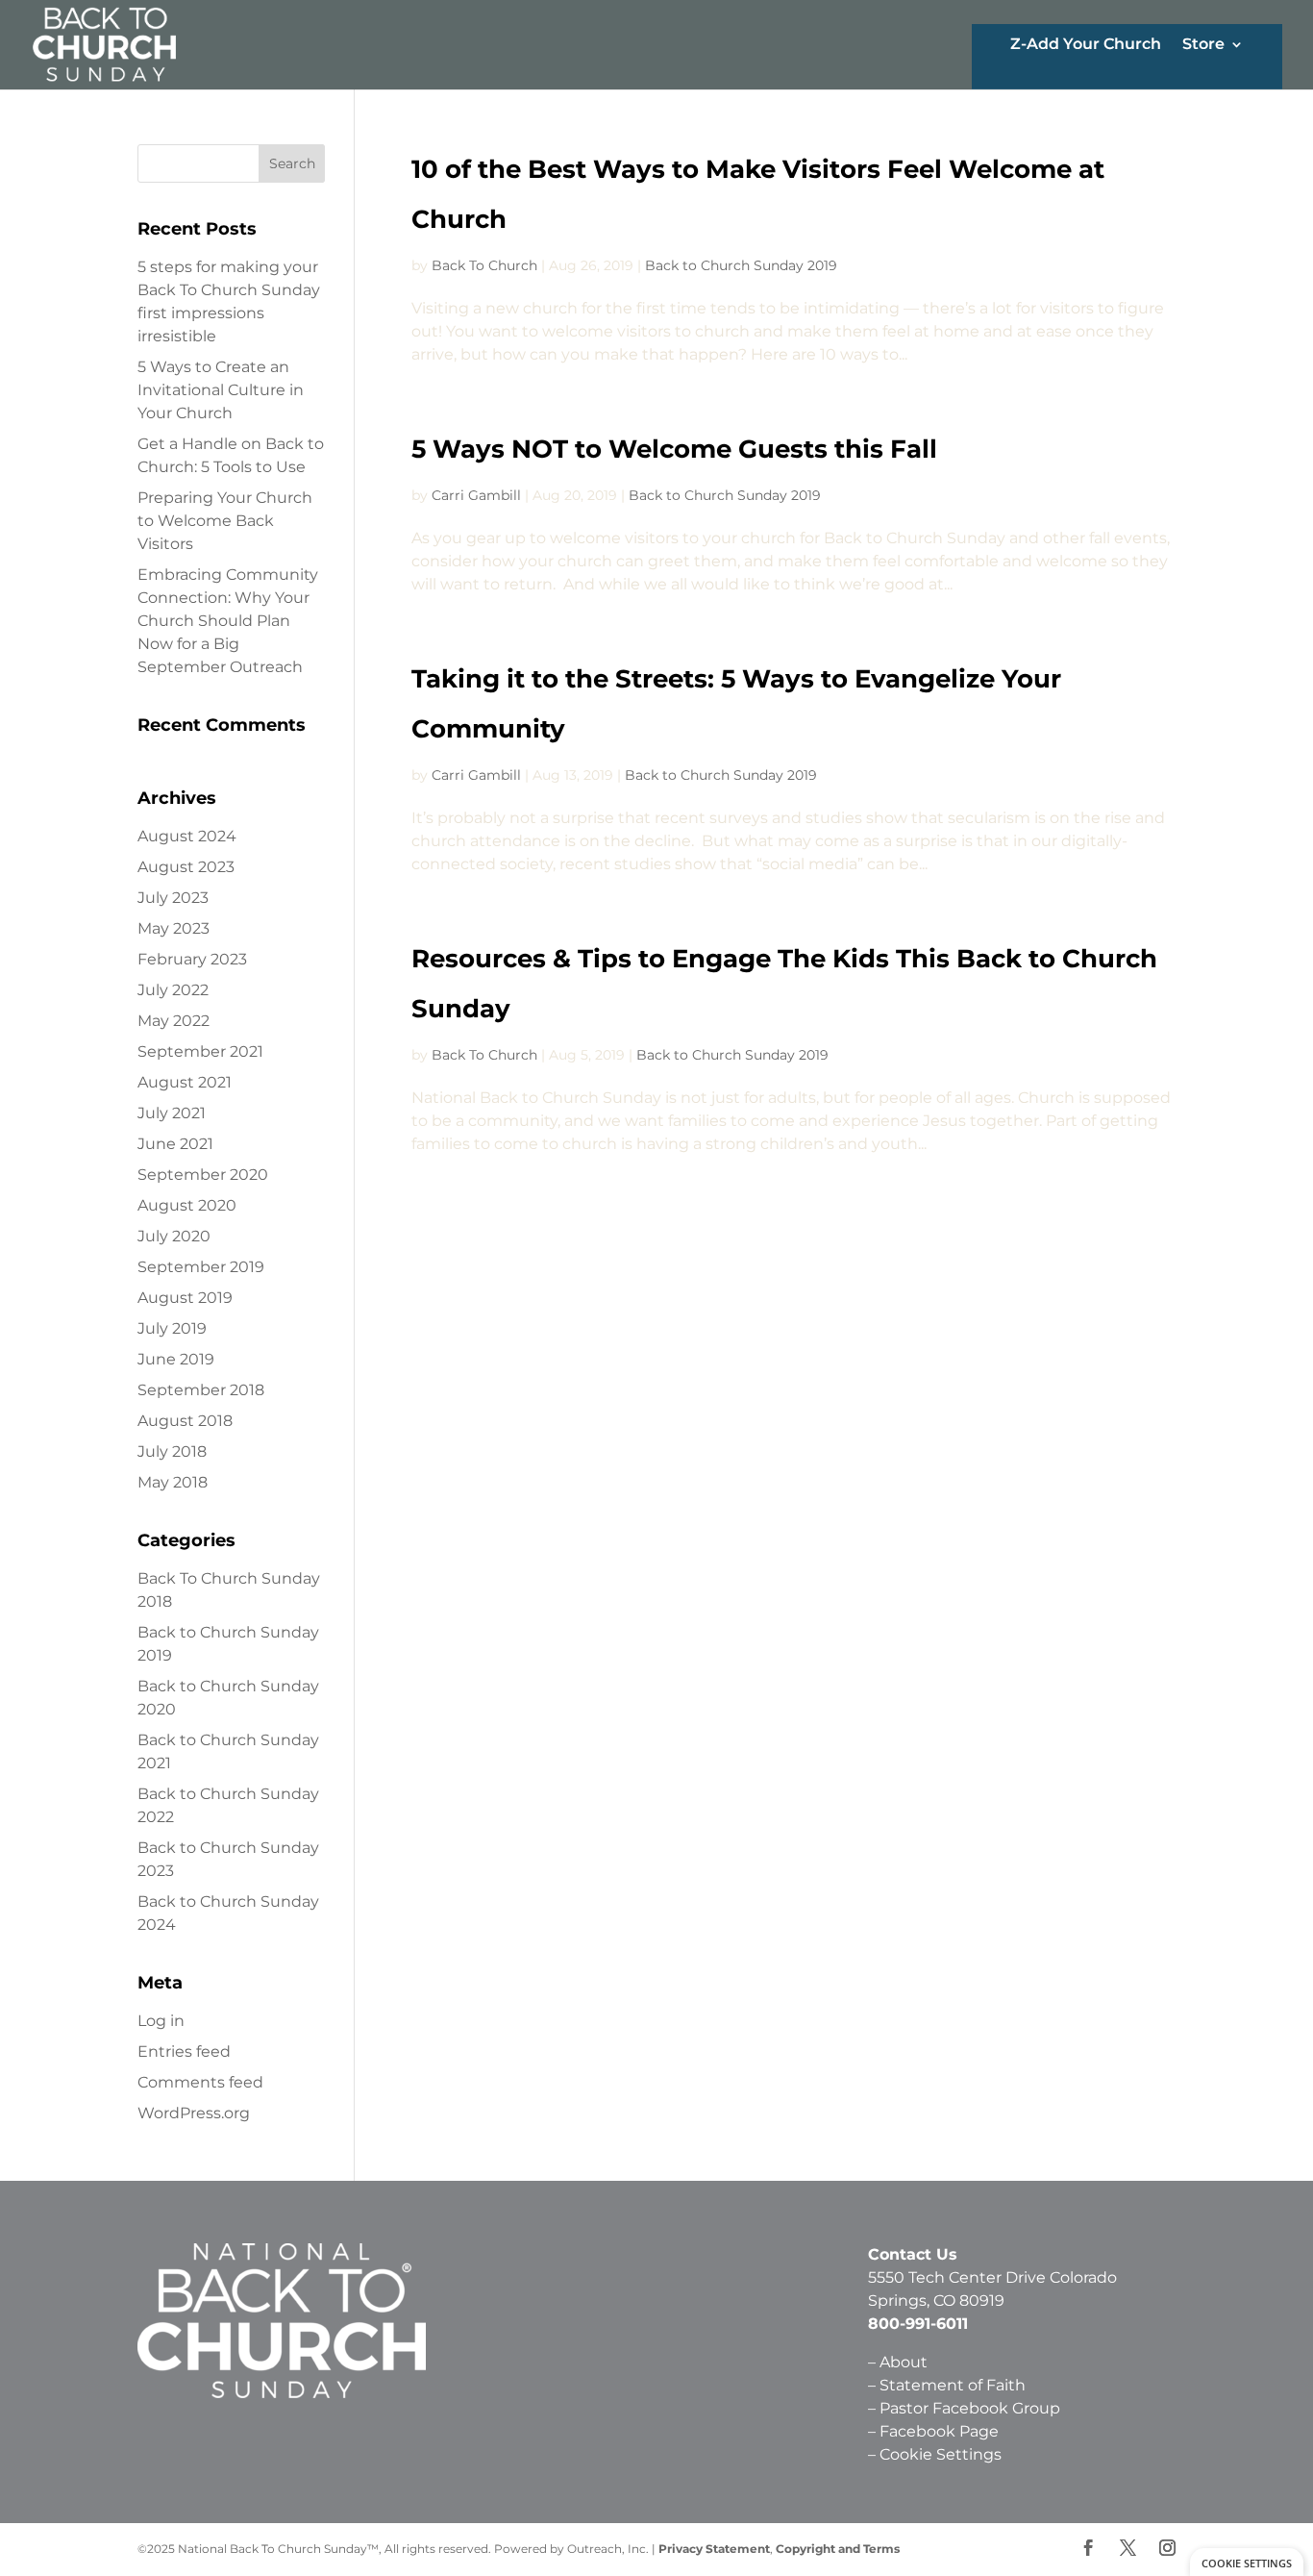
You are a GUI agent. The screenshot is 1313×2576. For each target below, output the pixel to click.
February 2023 (192, 959)
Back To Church (484, 265)
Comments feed (200, 2082)
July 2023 (173, 898)
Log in (161, 2021)
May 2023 (173, 928)
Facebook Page (939, 2431)
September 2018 (201, 1390)
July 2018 (172, 1451)
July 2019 (172, 1328)
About (904, 2362)
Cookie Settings (941, 2454)
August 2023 (186, 867)
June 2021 (175, 1144)
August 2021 (185, 1082)
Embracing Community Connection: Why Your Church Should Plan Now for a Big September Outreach (228, 621)
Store (1203, 45)
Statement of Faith (954, 2385)
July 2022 (173, 990)
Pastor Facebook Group (970, 2408)
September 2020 (203, 1175)
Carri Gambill (476, 495)
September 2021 (200, 1051)
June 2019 (176, 1359)
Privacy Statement (714, 2549)
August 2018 (185, 1421)
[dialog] (1247, 2562)
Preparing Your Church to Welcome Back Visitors (225, 521)
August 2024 (187, 836)
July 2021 (172, 1113)
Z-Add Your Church (1086, 45)
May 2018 (173, 1482)
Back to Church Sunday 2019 (741, 265)
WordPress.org (194, 2113)
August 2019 (185, 1298)
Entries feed (184, 2051)
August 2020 (187, 1205)
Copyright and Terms (838, 2549)
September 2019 (201, 1267)
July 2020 (174, 1236)
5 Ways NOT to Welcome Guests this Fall (674, 449)
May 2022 (173, 1021)
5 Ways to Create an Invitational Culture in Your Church (221, 390)
